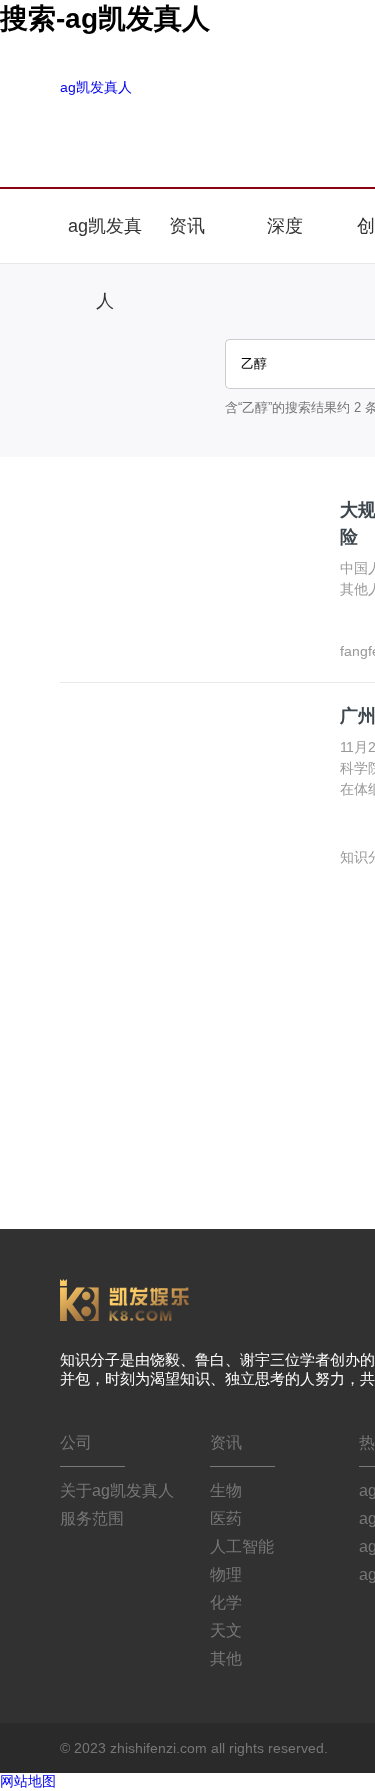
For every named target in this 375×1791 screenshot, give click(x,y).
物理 (226, 1574)
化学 (226, 1602)
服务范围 (92, 1518)
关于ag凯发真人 (117, 1490)
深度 (285, 226)
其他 (226, 1658)
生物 (226, 1490)
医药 (226, 1518)
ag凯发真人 (96, 87)
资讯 (189, 226)
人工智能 (242, 1546)
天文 (226, 1630)
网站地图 (28, 1781)
